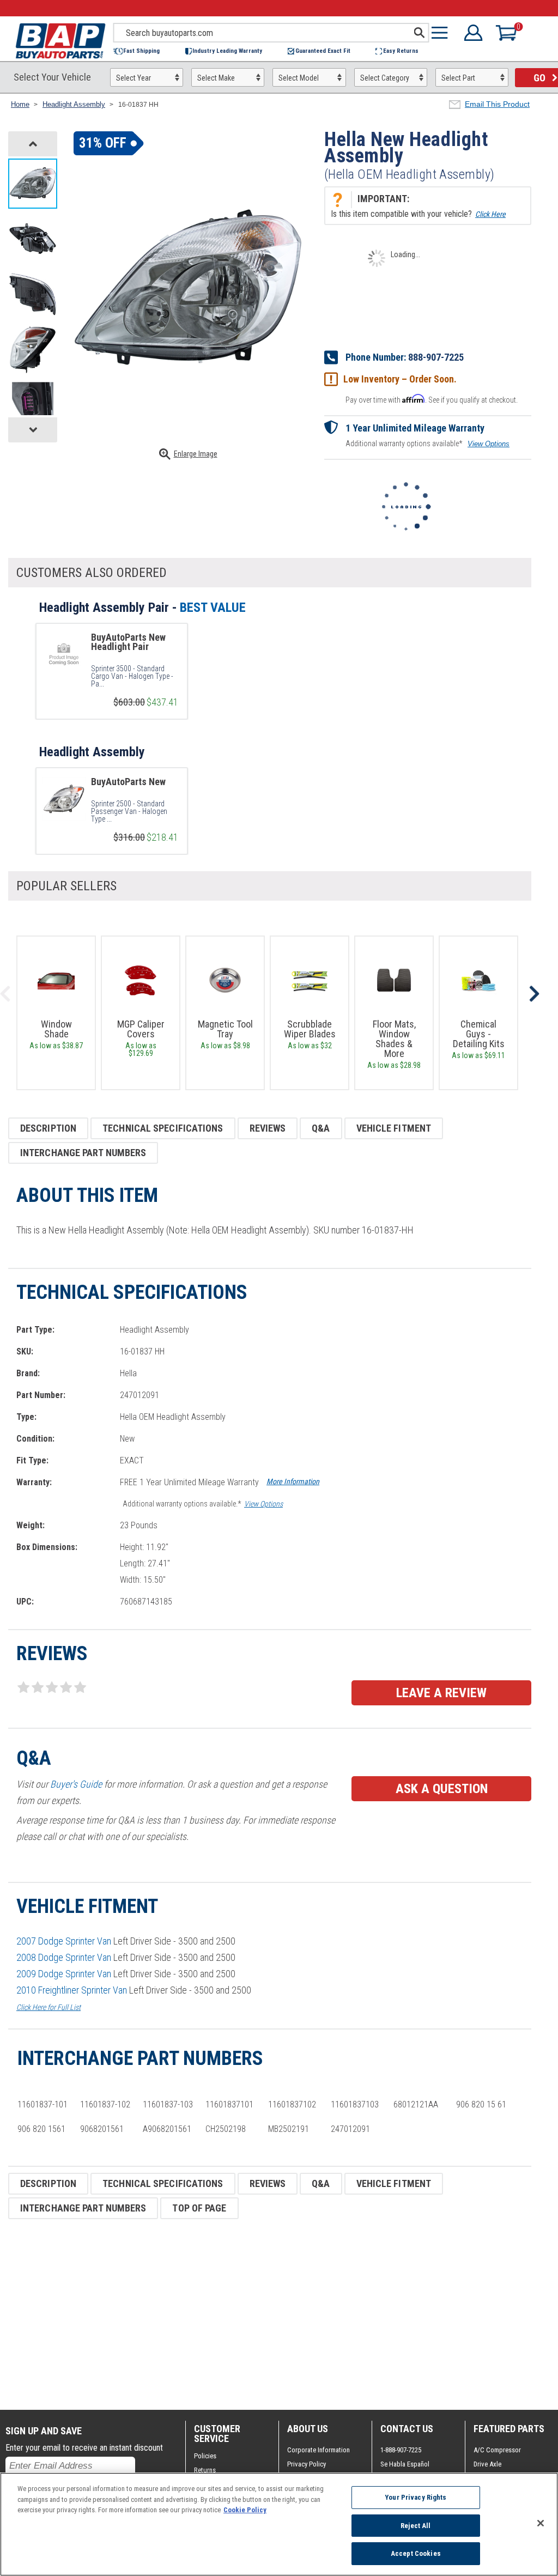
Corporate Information (319, 2450)
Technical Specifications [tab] (163, 1128)
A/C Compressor (497, 2450)
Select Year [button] (134, 78)
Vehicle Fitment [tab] (394, 1128)
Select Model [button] (299, 78)
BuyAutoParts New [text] (128, 782)
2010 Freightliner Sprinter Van (72, 1990)
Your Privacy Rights (416, 2497)
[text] (135, 676)
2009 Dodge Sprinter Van (64, 1974)
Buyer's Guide (76, 1784)
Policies (205, 2456)
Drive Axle (487, 2464)
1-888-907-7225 (401, 2450)
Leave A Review (441, 1693)
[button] (142, 51)
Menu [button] (442, 33)
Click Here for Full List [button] (48, 2007)
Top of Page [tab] (199, 2208)
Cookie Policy (245, 2510)
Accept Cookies (416, 2553)
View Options (489, 444)
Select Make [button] (216, 78)
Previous (5, 994)
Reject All (416, 2526)
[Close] (541, 2523)
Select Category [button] (385, 78)
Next (534, 994)
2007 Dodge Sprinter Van (64, 1941)
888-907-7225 (436, 357)
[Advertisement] (270, 2314)
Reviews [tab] (268, 1128)
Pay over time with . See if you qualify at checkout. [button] (432, 399)
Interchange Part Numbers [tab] (83, 1153)
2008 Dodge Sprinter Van (64, 1957)
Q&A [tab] (321, 1128)
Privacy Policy (307, 2464)
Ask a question (442, 1789)
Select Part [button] (458, 78)
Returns (205, 2470)
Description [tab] (48, 1128)
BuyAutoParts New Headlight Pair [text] (128, 642)
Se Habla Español (405, 2464)
